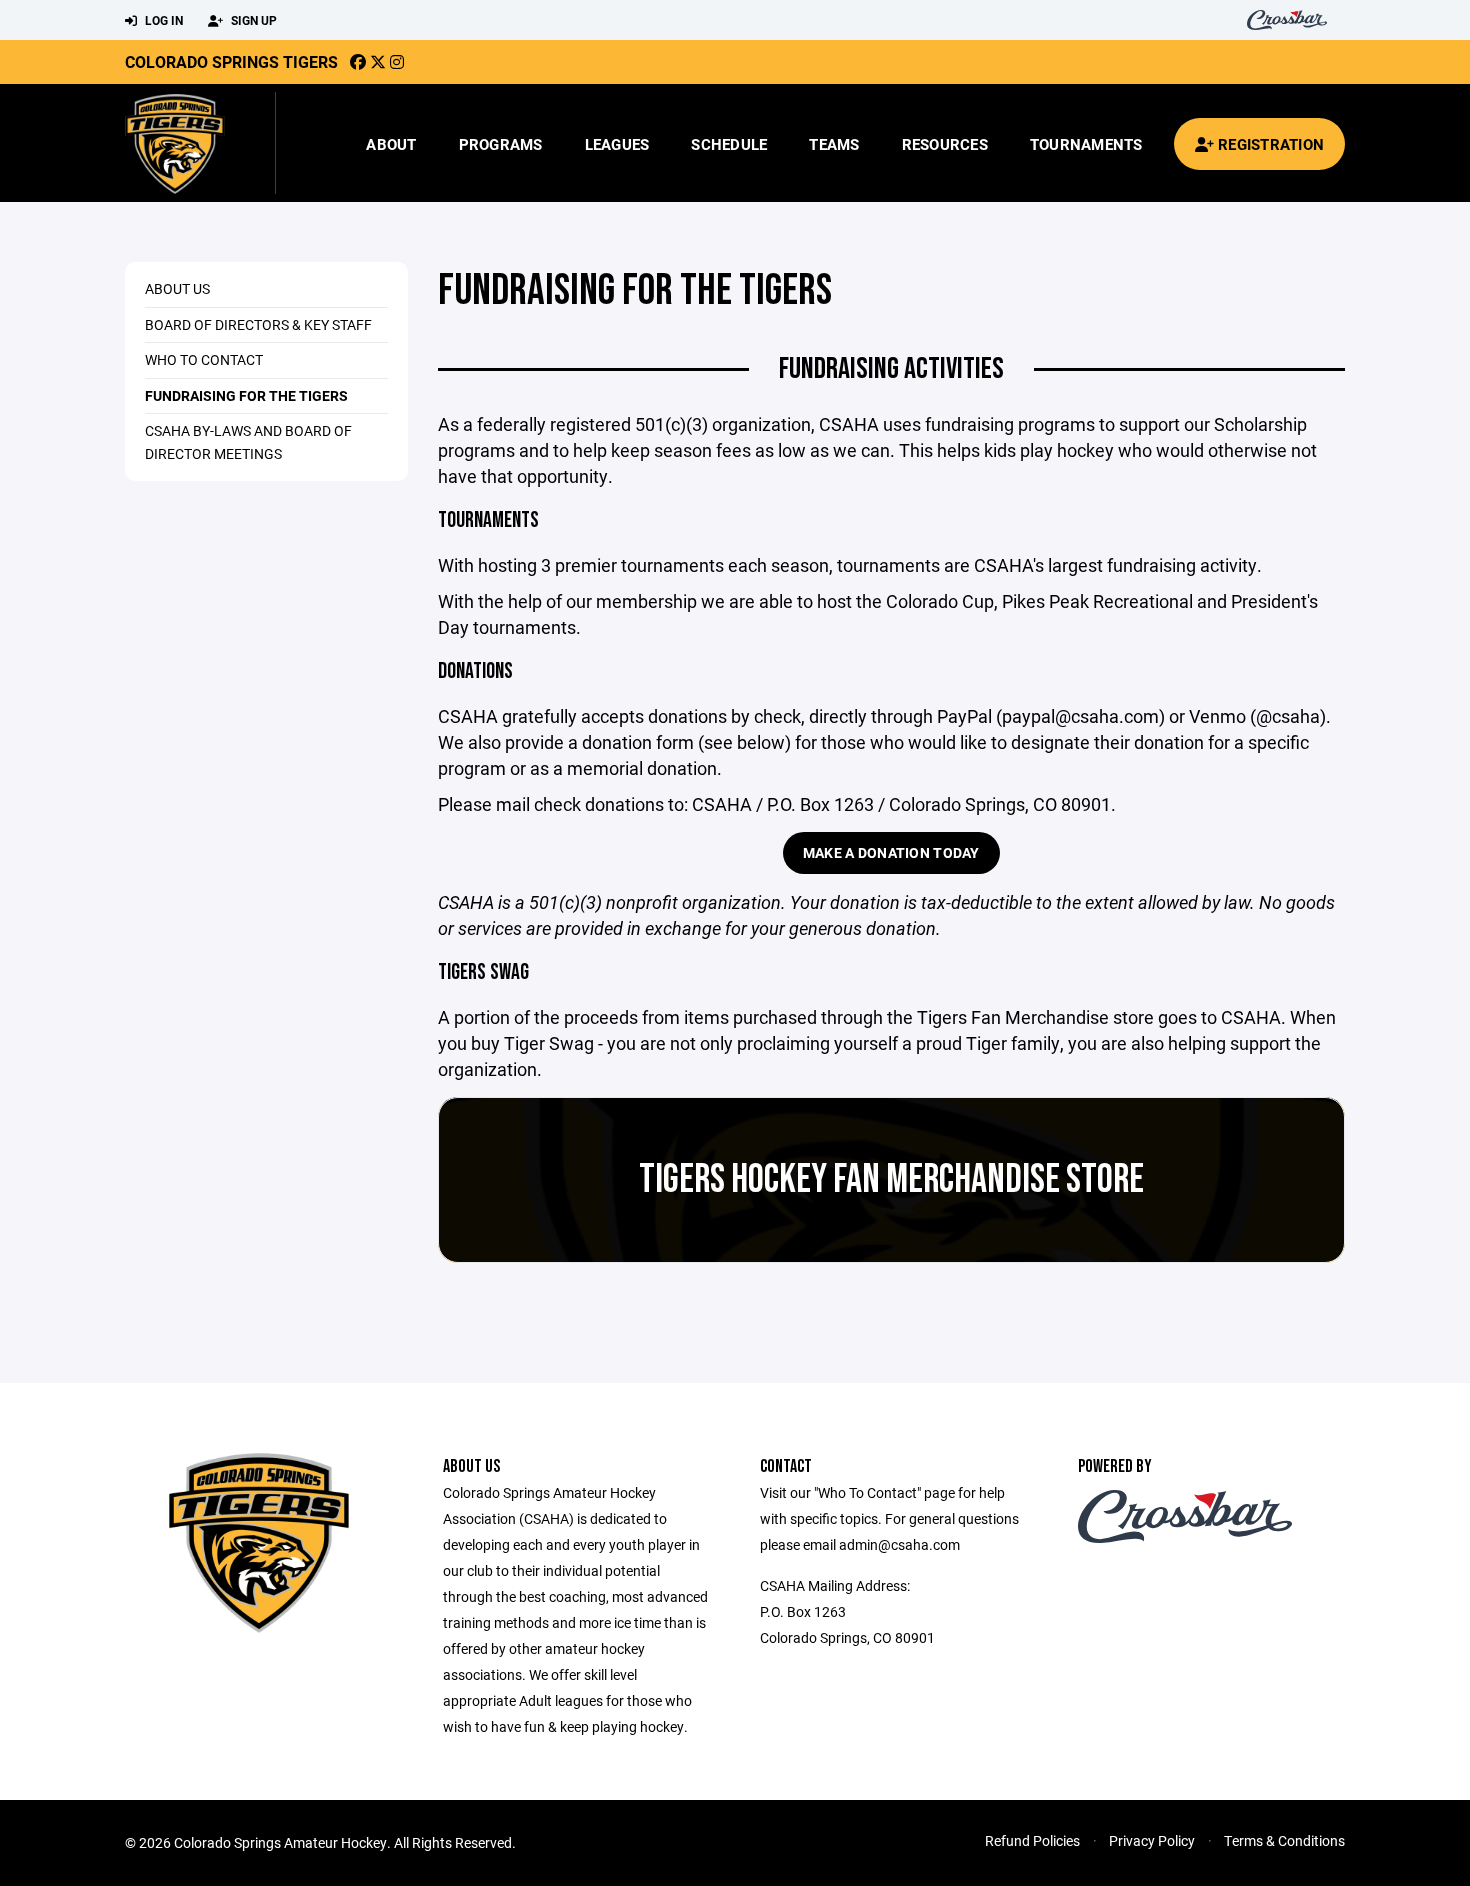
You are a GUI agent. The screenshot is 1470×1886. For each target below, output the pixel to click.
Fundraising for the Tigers (246, 395)
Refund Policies (1032, 1840)
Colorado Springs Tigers (231, 61)
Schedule (729, 144)
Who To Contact (204, 359)
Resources (945, 144)
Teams (834, 144)
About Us (177, 288)
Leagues (617, 144)
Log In (162, 20)
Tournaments (1086, 144)
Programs (501, 144)
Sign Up (252, 20)
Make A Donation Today (891, 852)
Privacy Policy (1152, 1840)
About (391, 144)
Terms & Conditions (1284, 1840)
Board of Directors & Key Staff (258, 324)
